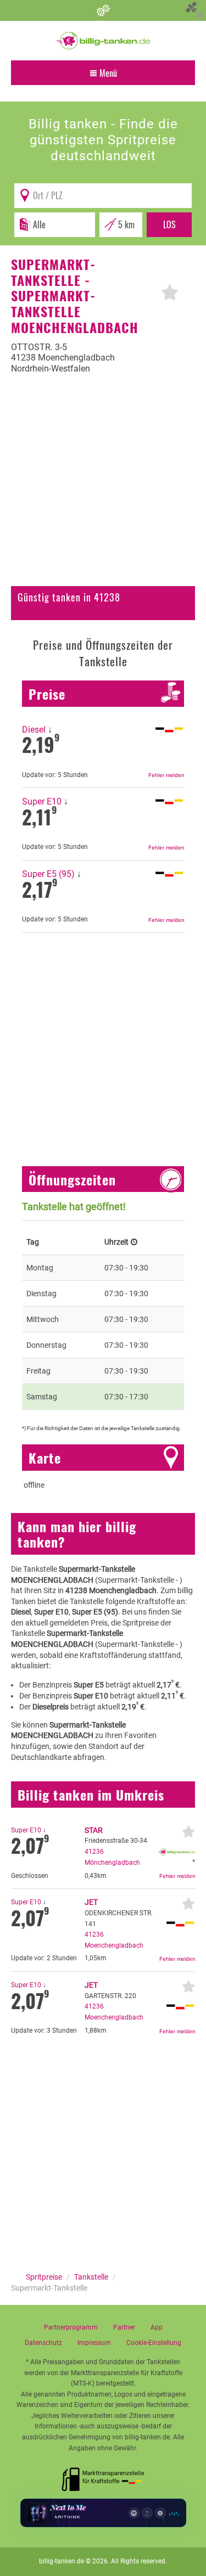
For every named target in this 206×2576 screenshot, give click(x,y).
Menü (107, 73)
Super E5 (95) (48, 874)
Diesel (34, 730)
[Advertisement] (103, 487)
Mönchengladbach (112, 1863)
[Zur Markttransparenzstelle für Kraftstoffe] (103, 2476)
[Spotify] (134, 2513)
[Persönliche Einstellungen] (103, 10)
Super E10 (42, 802)
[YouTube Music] (160, 2513)
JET (91, 1902)
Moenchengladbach (57, 609)
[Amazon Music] (147, 2513)
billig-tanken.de (62, 2561)
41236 (94, 1852)
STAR (94, 1830)
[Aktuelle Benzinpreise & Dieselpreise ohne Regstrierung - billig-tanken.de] (103, 40)
